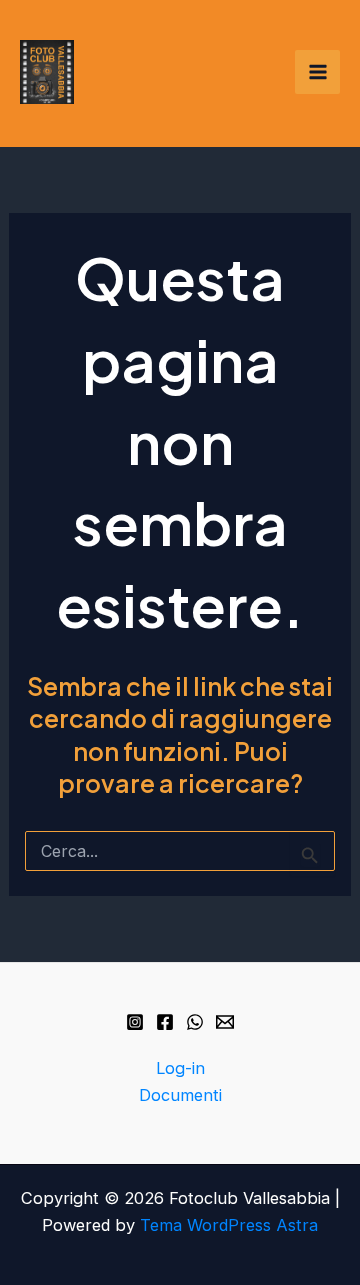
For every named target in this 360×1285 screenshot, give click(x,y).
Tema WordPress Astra (229, 1225)
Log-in (180, 1068)
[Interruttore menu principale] (317, 72)
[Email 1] (225, 1022)
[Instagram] (135, 1022)
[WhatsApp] (195, 1022)
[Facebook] (165, 1022)
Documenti (180, 1095)
